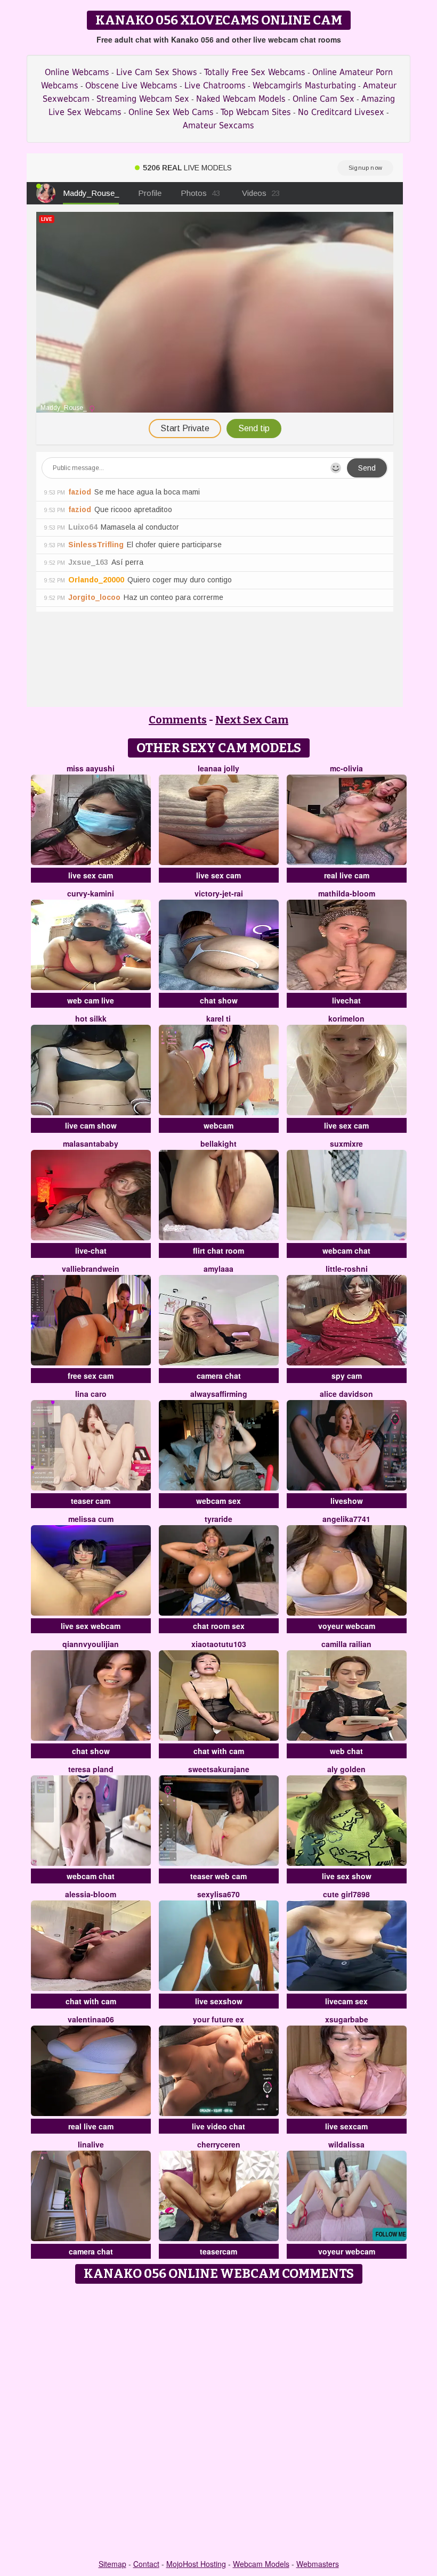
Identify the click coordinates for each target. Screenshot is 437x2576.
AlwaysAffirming (219, 1394)
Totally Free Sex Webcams (255, 72)
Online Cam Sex (323, 99)
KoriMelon (346, 1018)
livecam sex (346, 2001)
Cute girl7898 (346, 1894)
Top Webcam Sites (256, 112)
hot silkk (91, 1018)
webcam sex (218, 1501)
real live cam (347, 875)
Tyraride (218, 1519)
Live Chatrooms (215, 85)
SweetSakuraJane (219, 1769)
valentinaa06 (91, 2019)
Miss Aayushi (91, 768)
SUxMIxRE (346, 1143)
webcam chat (346, 1250)
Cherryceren (219, 2144)
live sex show (347, 1876)
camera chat (219, 1376)
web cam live (91, 1000)
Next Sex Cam (252, 720)
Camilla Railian (346, 1644)
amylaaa (218, 1269)
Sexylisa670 (218, 1894)
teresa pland (91, 1769)
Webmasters (318, 2564)
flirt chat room (218, 1250)
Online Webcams (77, 72)
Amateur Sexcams (218, 125)
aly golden (346, 1769)
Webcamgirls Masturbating (304, 85)
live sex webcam (91, 1626)
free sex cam (91, 1376)
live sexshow (219, 2001)
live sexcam (346, 2126)
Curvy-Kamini (91, 893)
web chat (346, 1751)
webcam (218, 1125)
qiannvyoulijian (91, 1644)
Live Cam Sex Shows (157, 72)
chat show (219, 1000)
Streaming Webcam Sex (143, 99)
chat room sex (219, 1626)
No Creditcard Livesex (341, 112)
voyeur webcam (347, 1626)
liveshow (347, 1501)
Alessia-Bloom (91, 1894)
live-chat (91, 1250)
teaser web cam (218, 1876)
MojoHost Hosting (196, 2564)
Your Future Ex (218, 2019)
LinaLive (91, 2144)
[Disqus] (219, 2422)
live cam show (91, 1125)
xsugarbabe (347, 2019)
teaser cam (91, 1501)
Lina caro (91, 1394)
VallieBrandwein (91, 1269)
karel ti (218, 1018)
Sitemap (112, 2564)
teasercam (218, 2251)
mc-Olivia (346, 768)
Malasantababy (91, 1143)
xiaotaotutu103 (219, 1644)
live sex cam (91, 875)
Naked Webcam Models (241, 99)
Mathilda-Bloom (347, 893)
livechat (346, 1000)
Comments (178, 720)
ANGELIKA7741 (346, 1519)
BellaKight (218, 1143)
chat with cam (219, 1751)
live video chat (218, 2126)
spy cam (347, 1376)
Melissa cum (91, 1519)
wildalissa (346, 2144)
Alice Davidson (346, 1394)
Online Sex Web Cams (171, 112)
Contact (146, 2564)
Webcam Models (261, 2564)
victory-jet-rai (219, 893)
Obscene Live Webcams (131, 85)
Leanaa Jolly (218, 768)
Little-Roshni (347, 1269)
